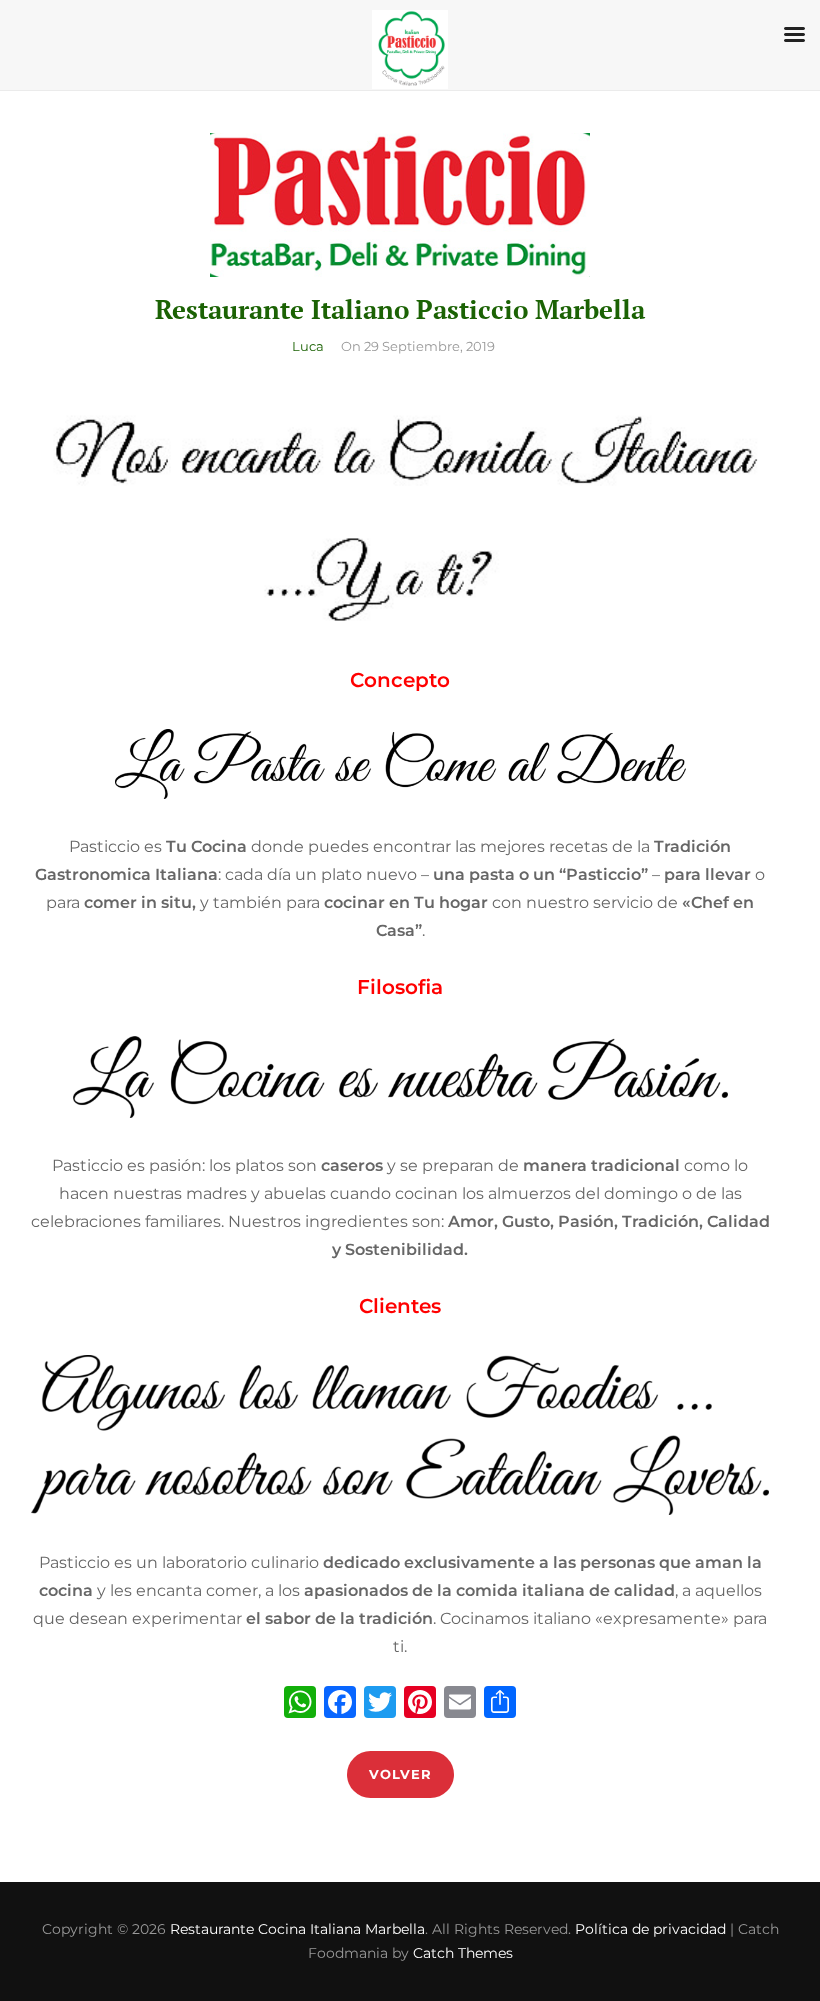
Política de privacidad (650, 1929)
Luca (308, 346)
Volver (400, 1774)
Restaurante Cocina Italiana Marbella (297, 1929)
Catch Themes (463, 1953)
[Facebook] (340, 1704)
